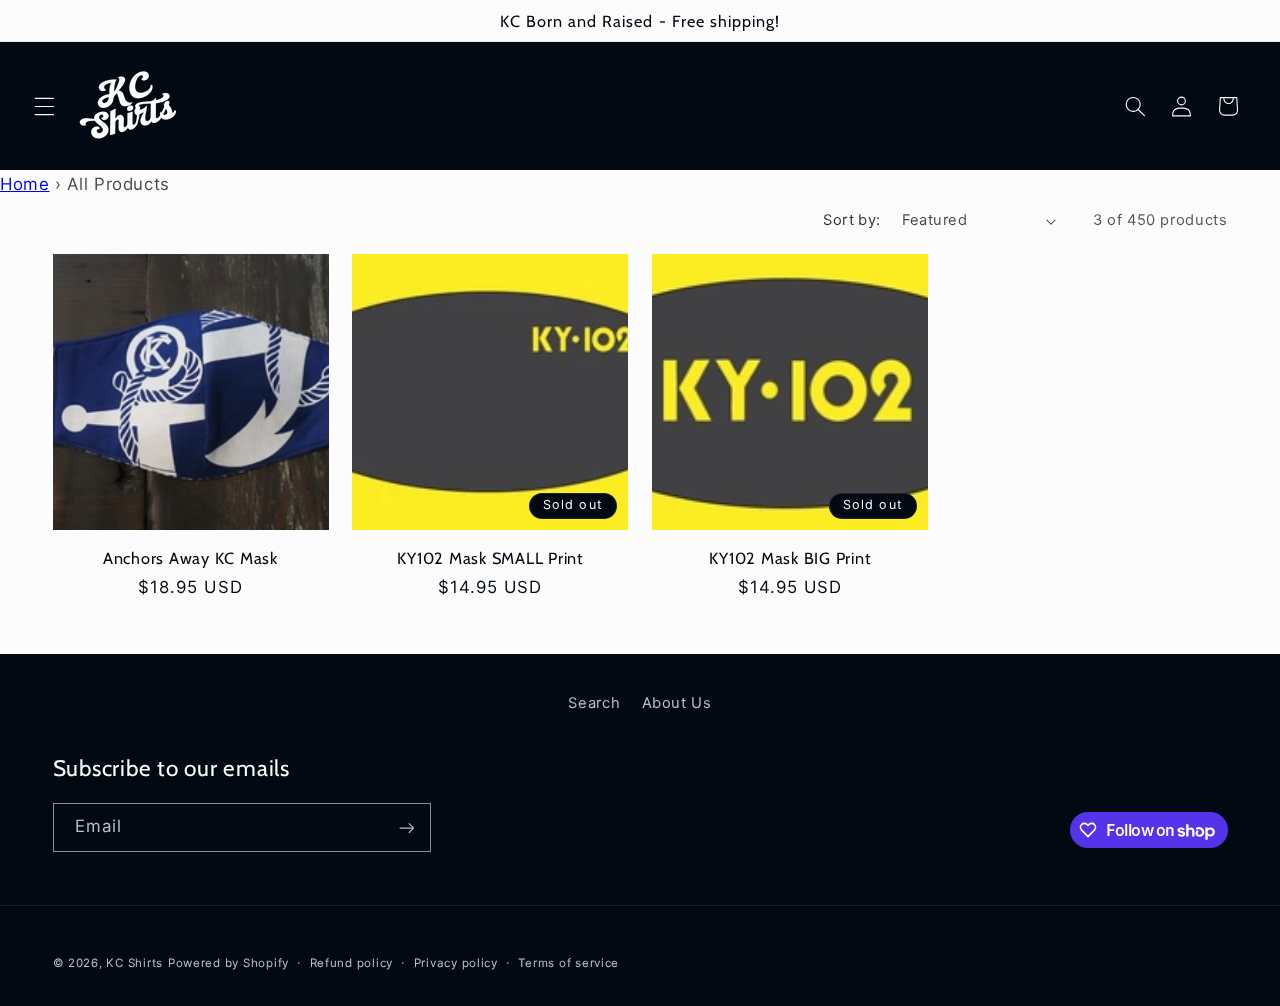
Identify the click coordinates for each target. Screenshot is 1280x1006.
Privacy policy (456, 963)
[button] (44, 106)
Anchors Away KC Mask (190, 558)
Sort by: (851, 220)
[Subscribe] (406, 827)
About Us (677, 703)
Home (25, 184)
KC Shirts (134, 963)
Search (594, 703)
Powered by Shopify (228, 963)
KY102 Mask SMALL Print (490, 558)
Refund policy (352, 963)
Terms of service (568, 963)
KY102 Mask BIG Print (789, 558)
